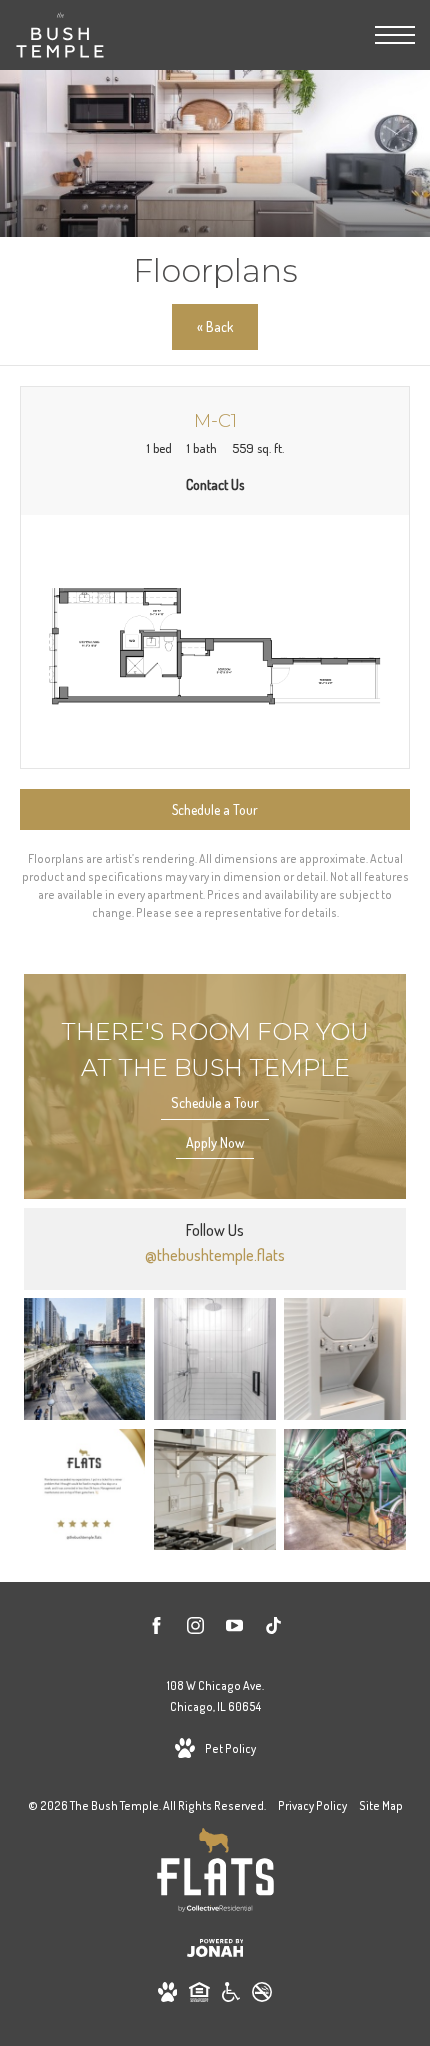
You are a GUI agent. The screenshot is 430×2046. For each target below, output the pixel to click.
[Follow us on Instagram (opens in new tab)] (195, 1629)
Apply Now (215, 1142)
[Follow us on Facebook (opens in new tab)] (156, 1629)
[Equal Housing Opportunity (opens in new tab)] (199, 1995)
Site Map (381, 1805)
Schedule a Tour (215, 1102)
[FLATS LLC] (215, 1873)
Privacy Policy (312, 1805)
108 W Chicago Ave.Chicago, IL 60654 (215, 1696)
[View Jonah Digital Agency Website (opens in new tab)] (215, 1951)
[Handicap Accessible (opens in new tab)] (231, 1995)
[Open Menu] (395, 35)
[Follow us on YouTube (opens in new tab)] (234, 1629)
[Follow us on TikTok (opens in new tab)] (273, 1629)
